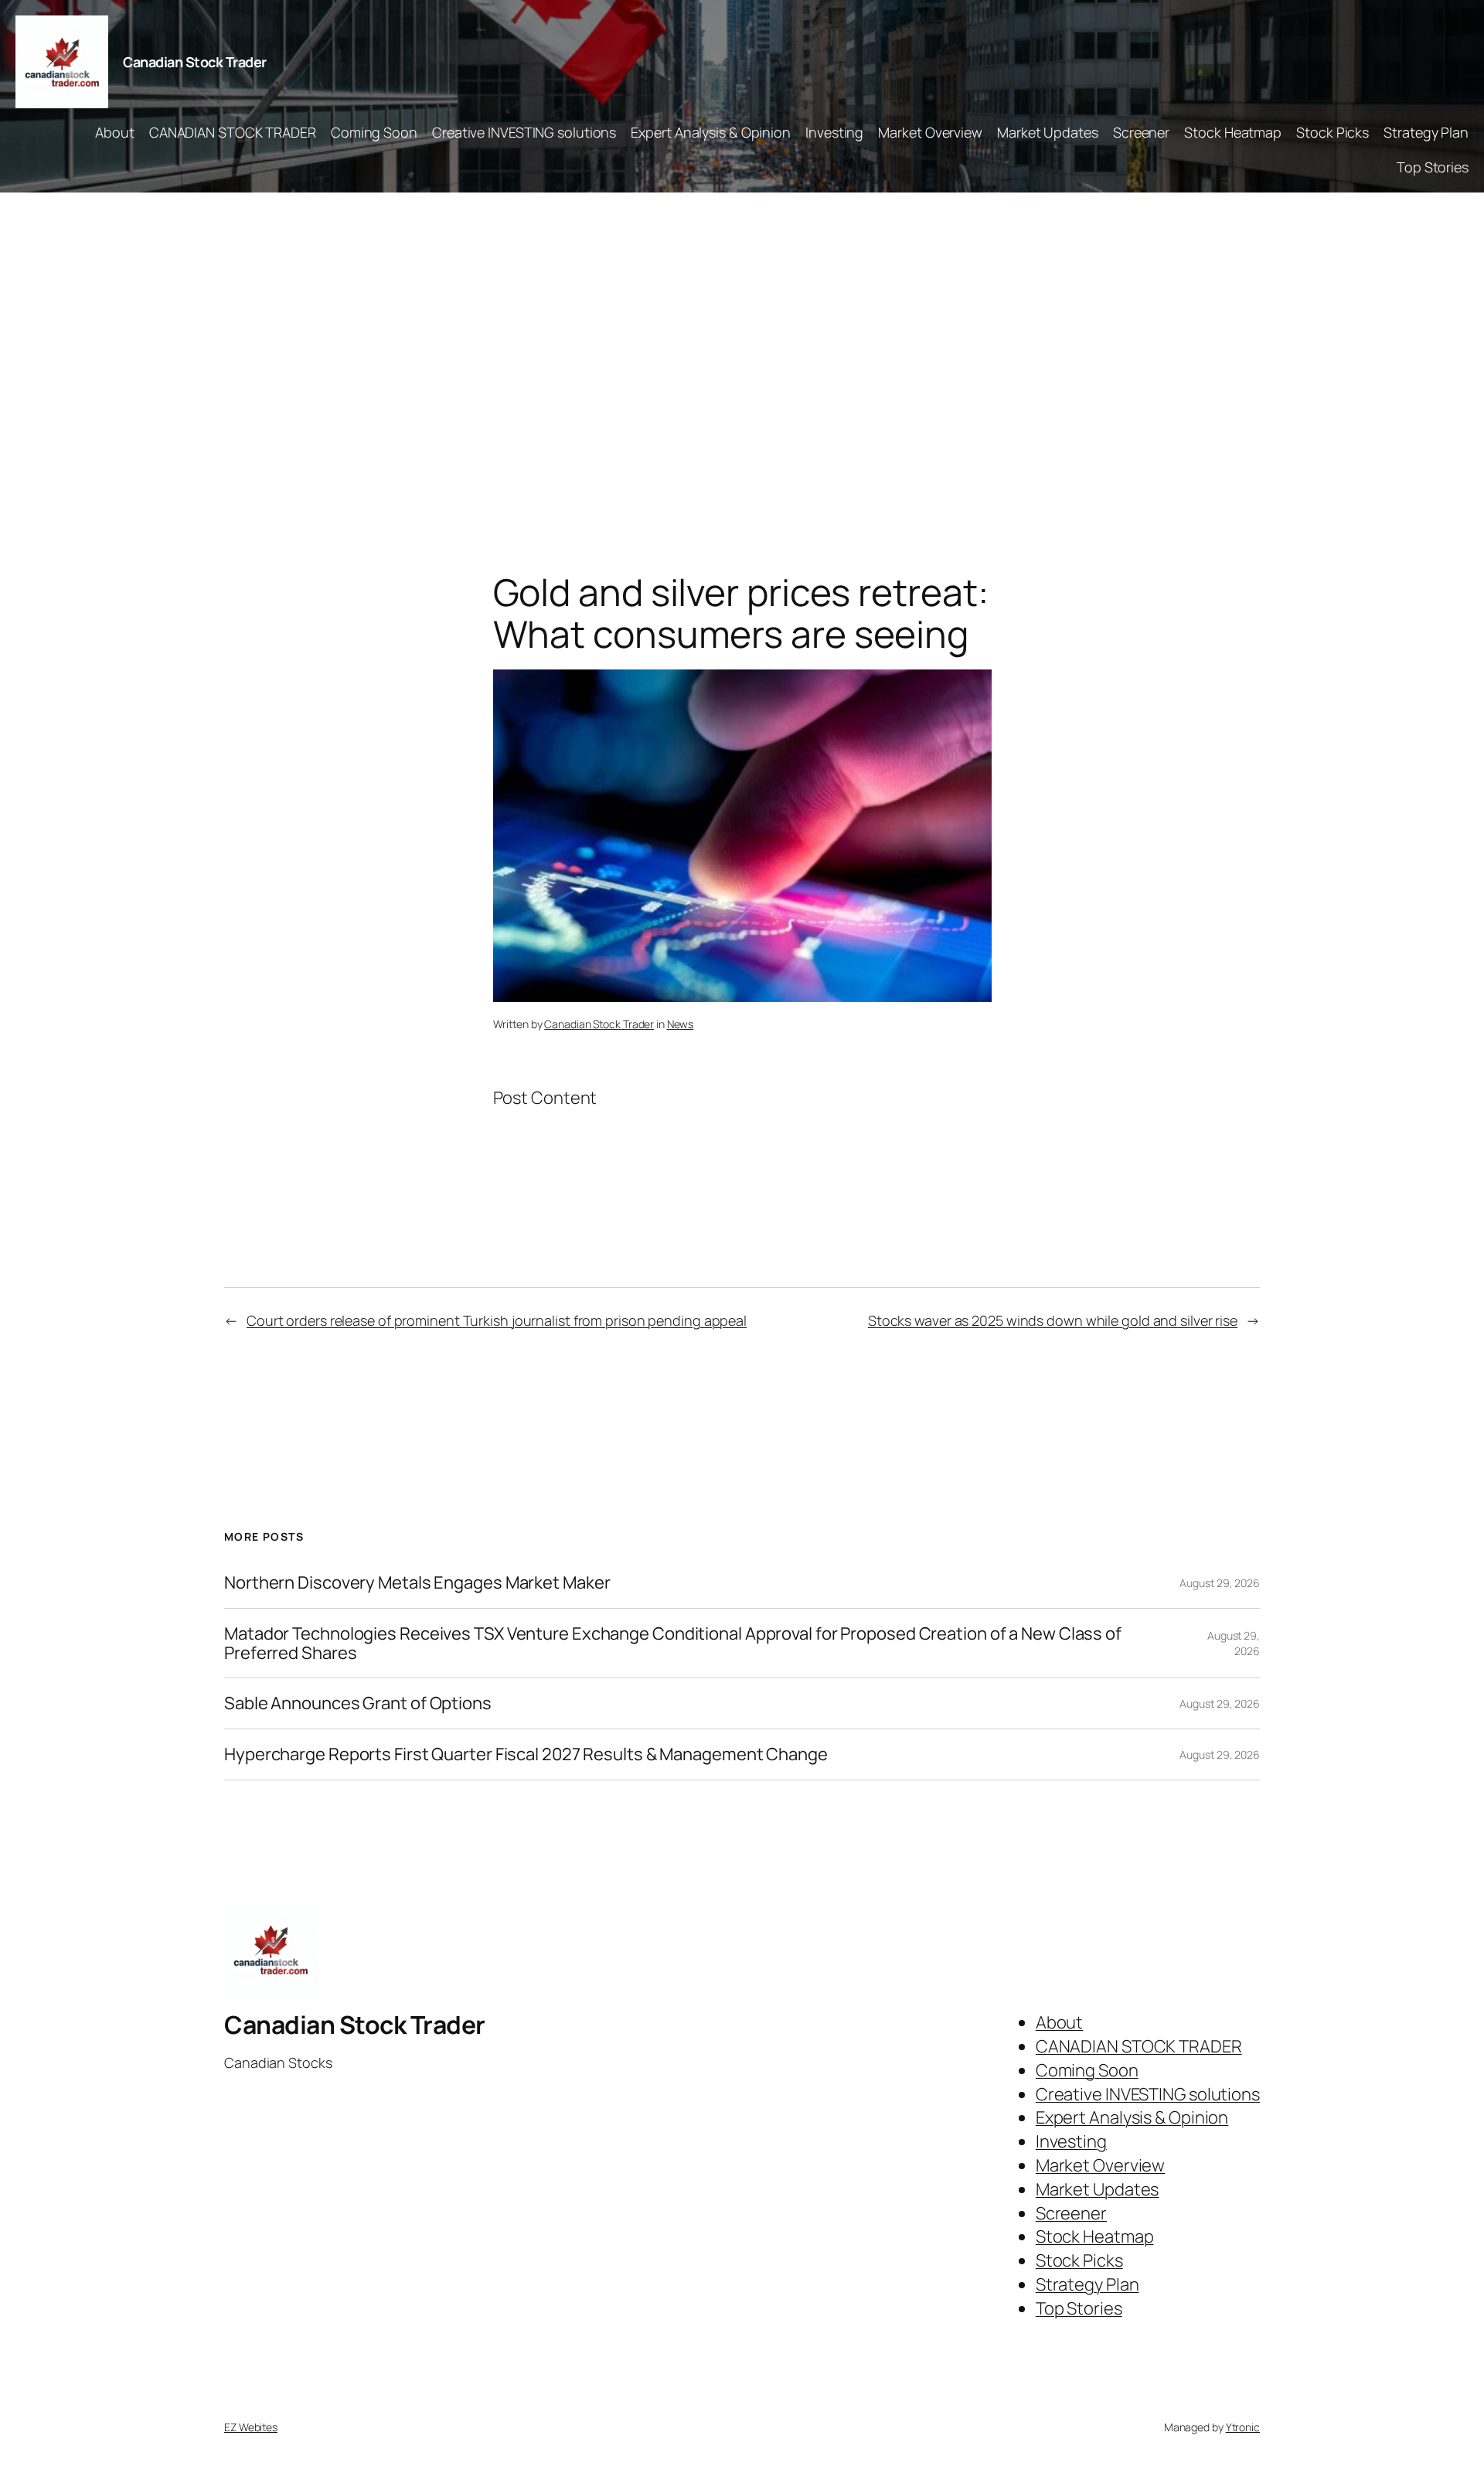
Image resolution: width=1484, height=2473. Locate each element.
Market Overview (930, 132)
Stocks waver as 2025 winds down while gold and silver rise (1053, 1320)
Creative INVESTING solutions (524, 132)
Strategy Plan (1426, 132)
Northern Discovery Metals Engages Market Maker (417, 1583)
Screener (1141, 132)
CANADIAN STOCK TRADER (233, 132)
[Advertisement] (742, 355)
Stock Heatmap (1233, 132)
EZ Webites (251, 2427)
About (115, 132)
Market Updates (1048, 132)
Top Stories (1433, 167)
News (681, 1024)
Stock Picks (1333, 132)
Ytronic (1243, 2427)
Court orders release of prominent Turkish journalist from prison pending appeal (497, 1320)
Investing (834, 132)
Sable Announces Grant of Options (358, 1703)
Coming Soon (374, 132)
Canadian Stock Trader (195, 62)
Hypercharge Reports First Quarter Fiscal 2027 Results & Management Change (526, 1754)
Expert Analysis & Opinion (711, 132)
